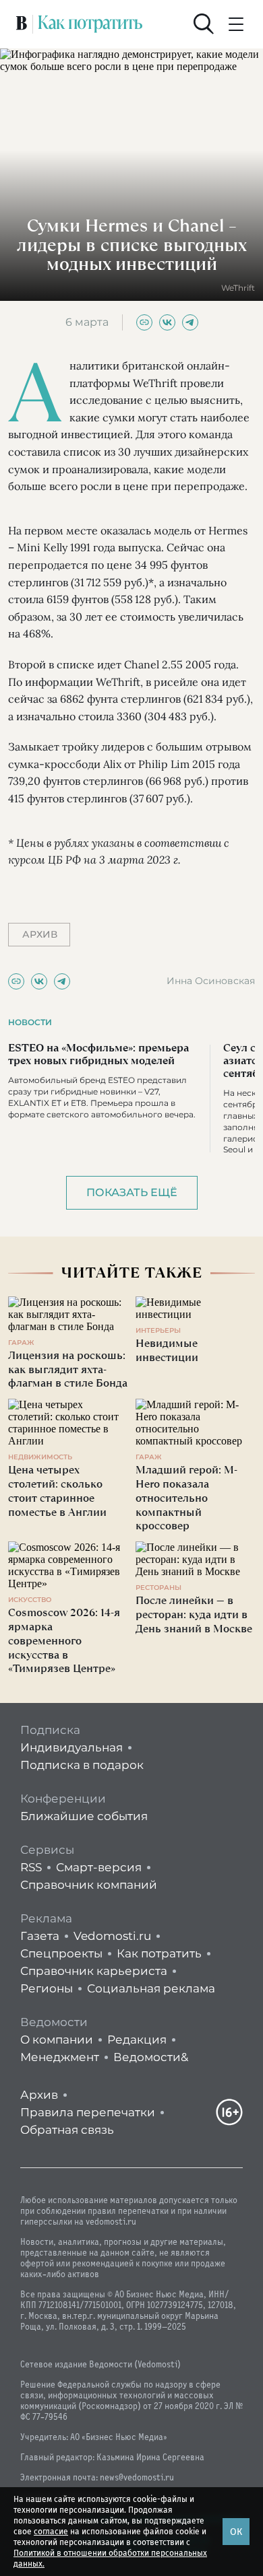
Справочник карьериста (94, 1971)
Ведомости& (151, 2057)
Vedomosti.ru (112, 1936)
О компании (57, 2040)
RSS (31, 1867)
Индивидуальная (71, 1747)
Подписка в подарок (82, 1765)
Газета (40, 1936)
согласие (51, 2532)
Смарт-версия (99, 1867)
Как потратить (159, 1953)
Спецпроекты (61, 1953)
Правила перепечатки (88, 2112)
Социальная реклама (151, 1988)
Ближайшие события (84, 1816)
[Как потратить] (90, 24)
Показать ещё (132, 1192)
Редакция (137, 2040)
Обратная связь (67, 2130)
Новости (30, 1022)
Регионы (47, 1988)
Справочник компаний (89, 1885)
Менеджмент (60, 2057)
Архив (39, 2095)
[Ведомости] (22, 24)
